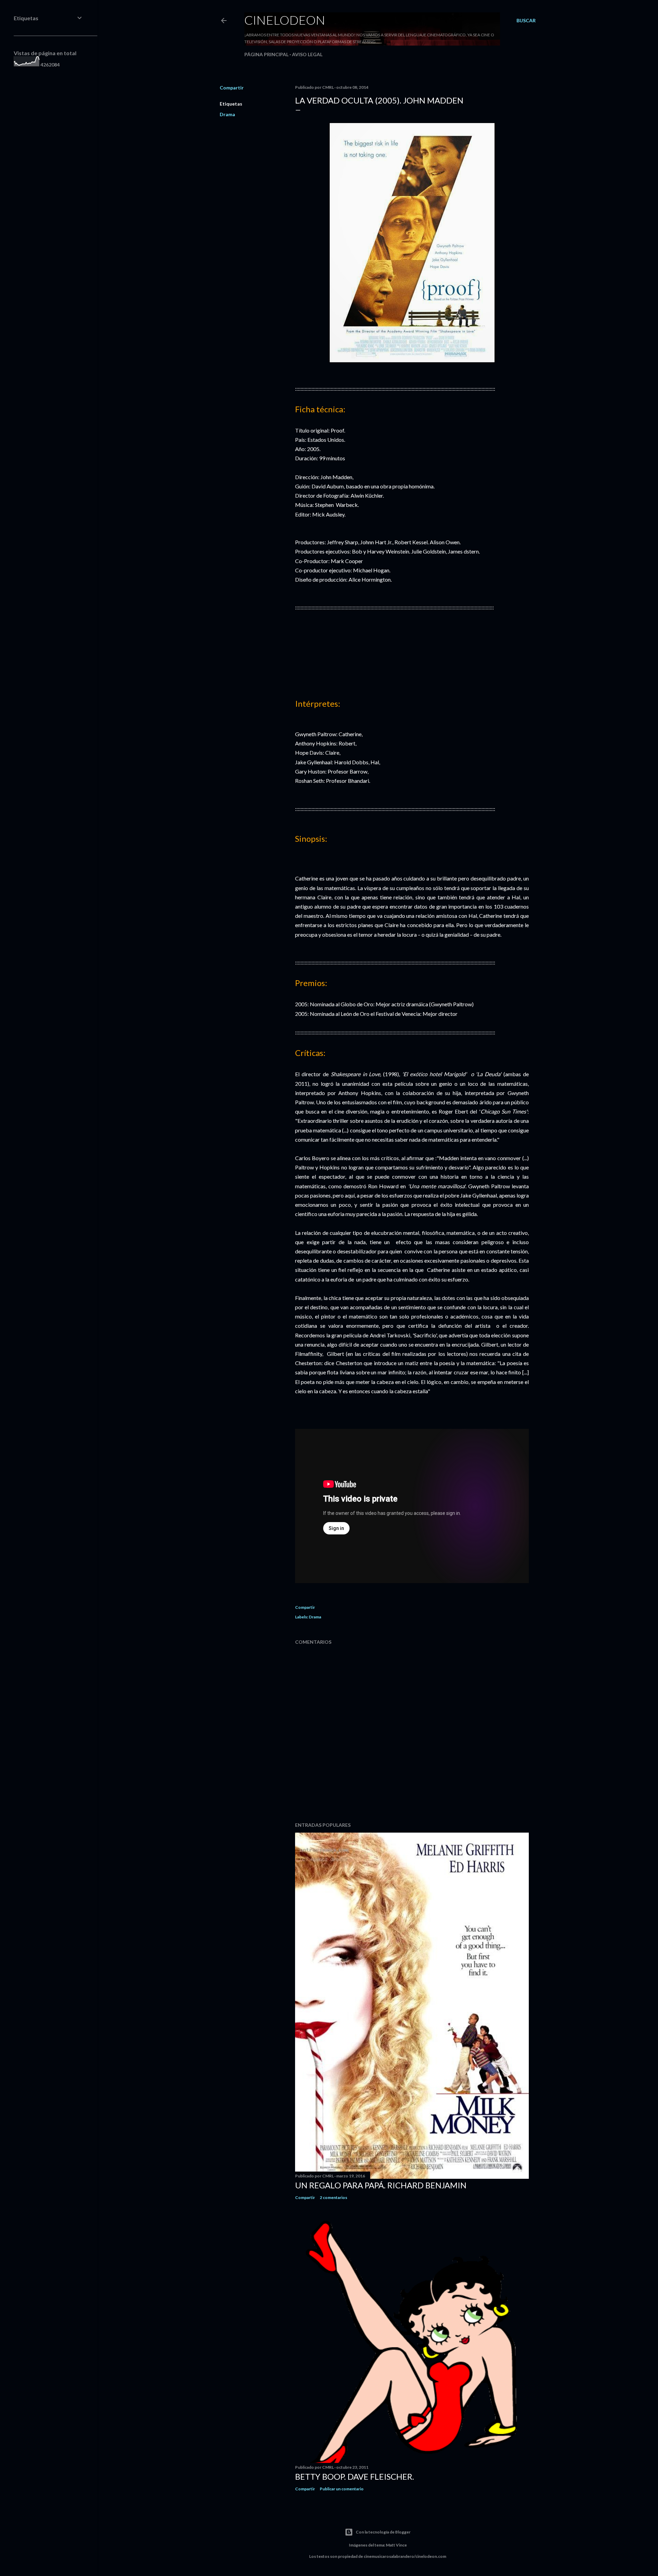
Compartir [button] (232, 88)
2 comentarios (333, 2197)
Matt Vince (396, 2545)
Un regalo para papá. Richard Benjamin (381, 2185)
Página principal (266, 54)
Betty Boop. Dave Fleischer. (355, 2476)
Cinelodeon (285, 20)
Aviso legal (307, 54)
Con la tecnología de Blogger (383, 2532)
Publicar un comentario (342, 2489)
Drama (227, 114)
